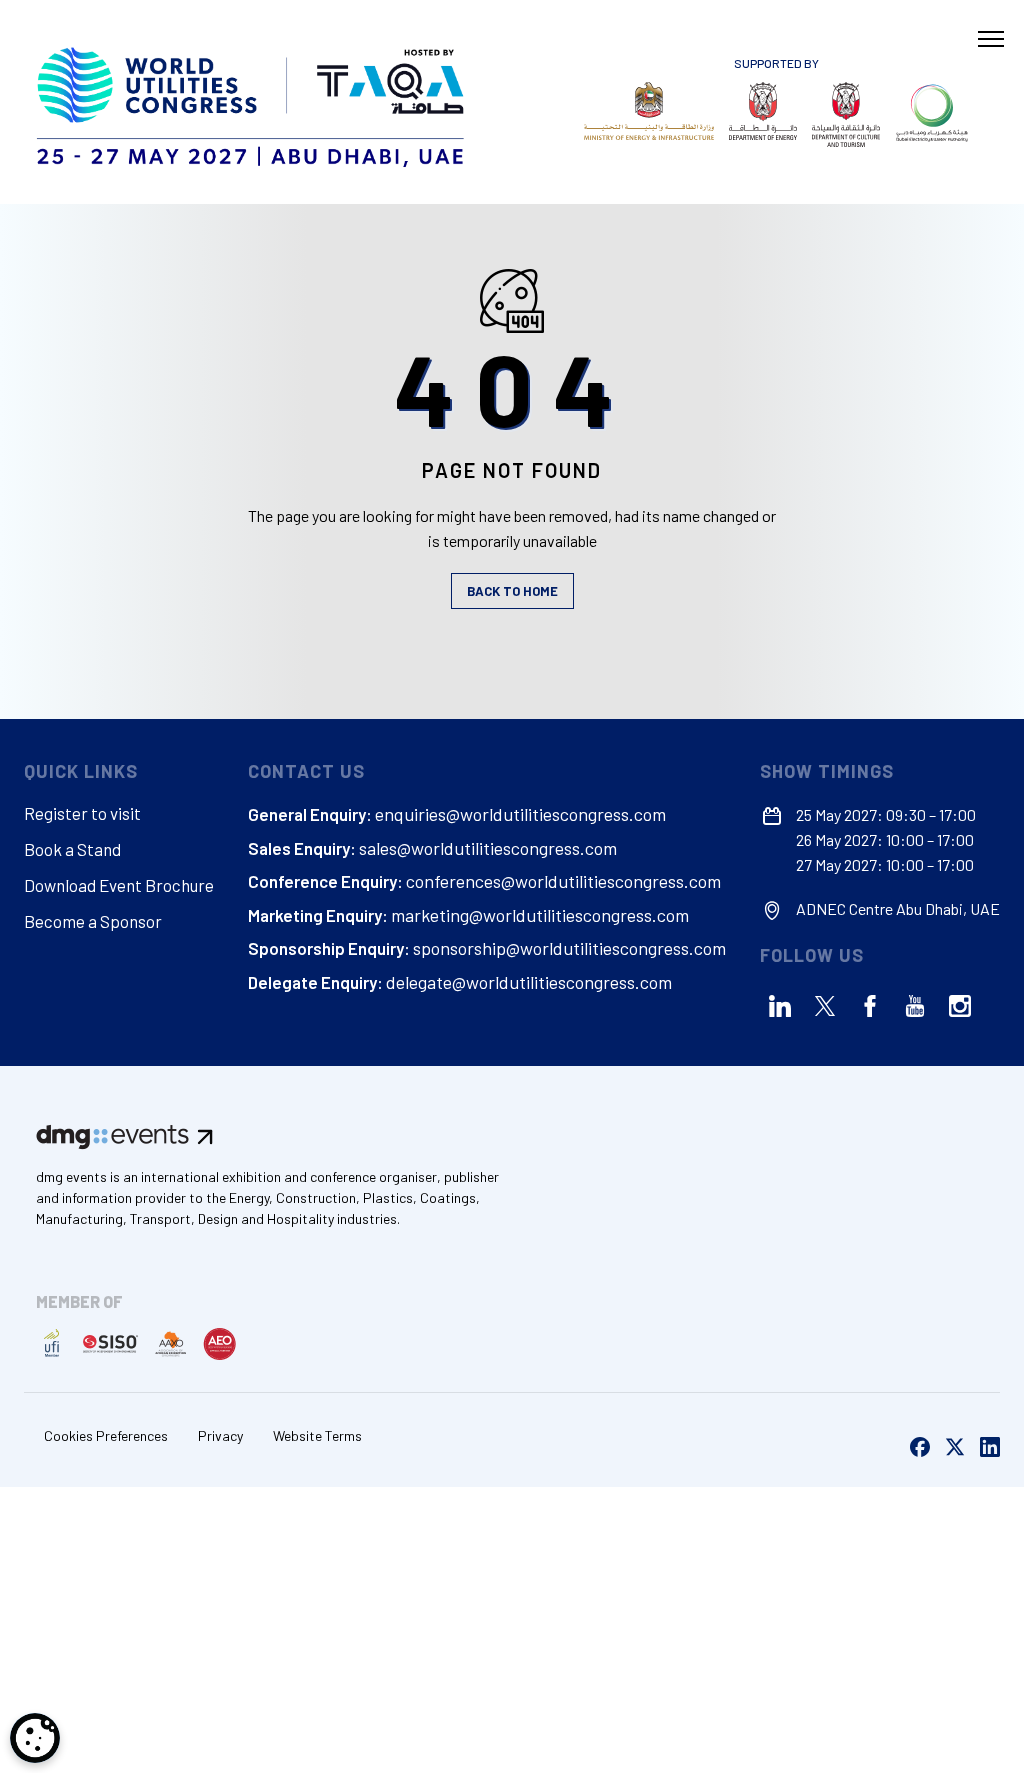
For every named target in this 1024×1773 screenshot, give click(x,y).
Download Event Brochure (119, 885)
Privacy (220, 1435)
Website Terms (317, 1435)
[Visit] (649, 111)
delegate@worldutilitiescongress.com (529, 982)
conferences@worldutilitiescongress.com (563, 881)
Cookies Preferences (106, 1435)
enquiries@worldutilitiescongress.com (520, 814)
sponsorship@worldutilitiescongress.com (569, 948)
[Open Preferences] (35, 1738)
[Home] (253, 101)
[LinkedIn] (780, 1006)
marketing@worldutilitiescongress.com (540, 915)
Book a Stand (72, 849)
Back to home (512, 591)
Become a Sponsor (93, 921)
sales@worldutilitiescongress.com (488, 848)
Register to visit (82, 813)
